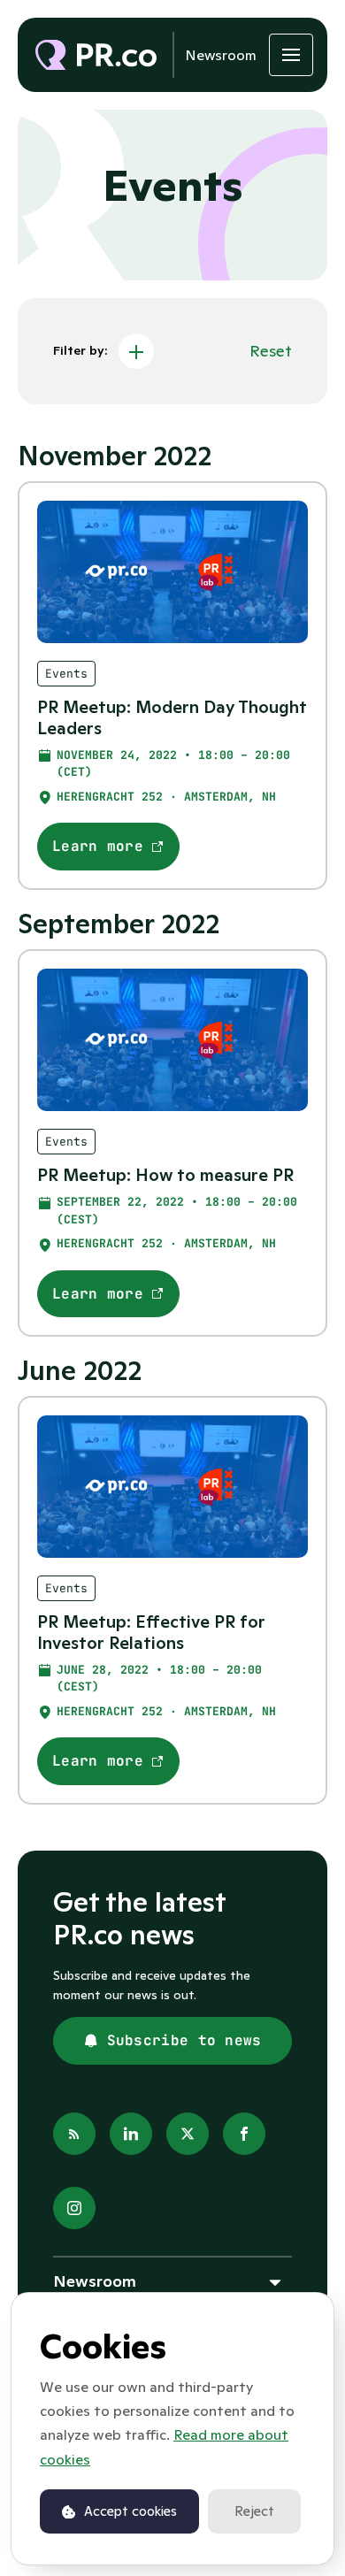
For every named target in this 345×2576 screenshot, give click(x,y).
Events (66, 674)
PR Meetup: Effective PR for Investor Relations (151, 1632)
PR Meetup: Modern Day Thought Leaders (172, 717)
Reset (271, 351)
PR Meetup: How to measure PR (165, 1175)
